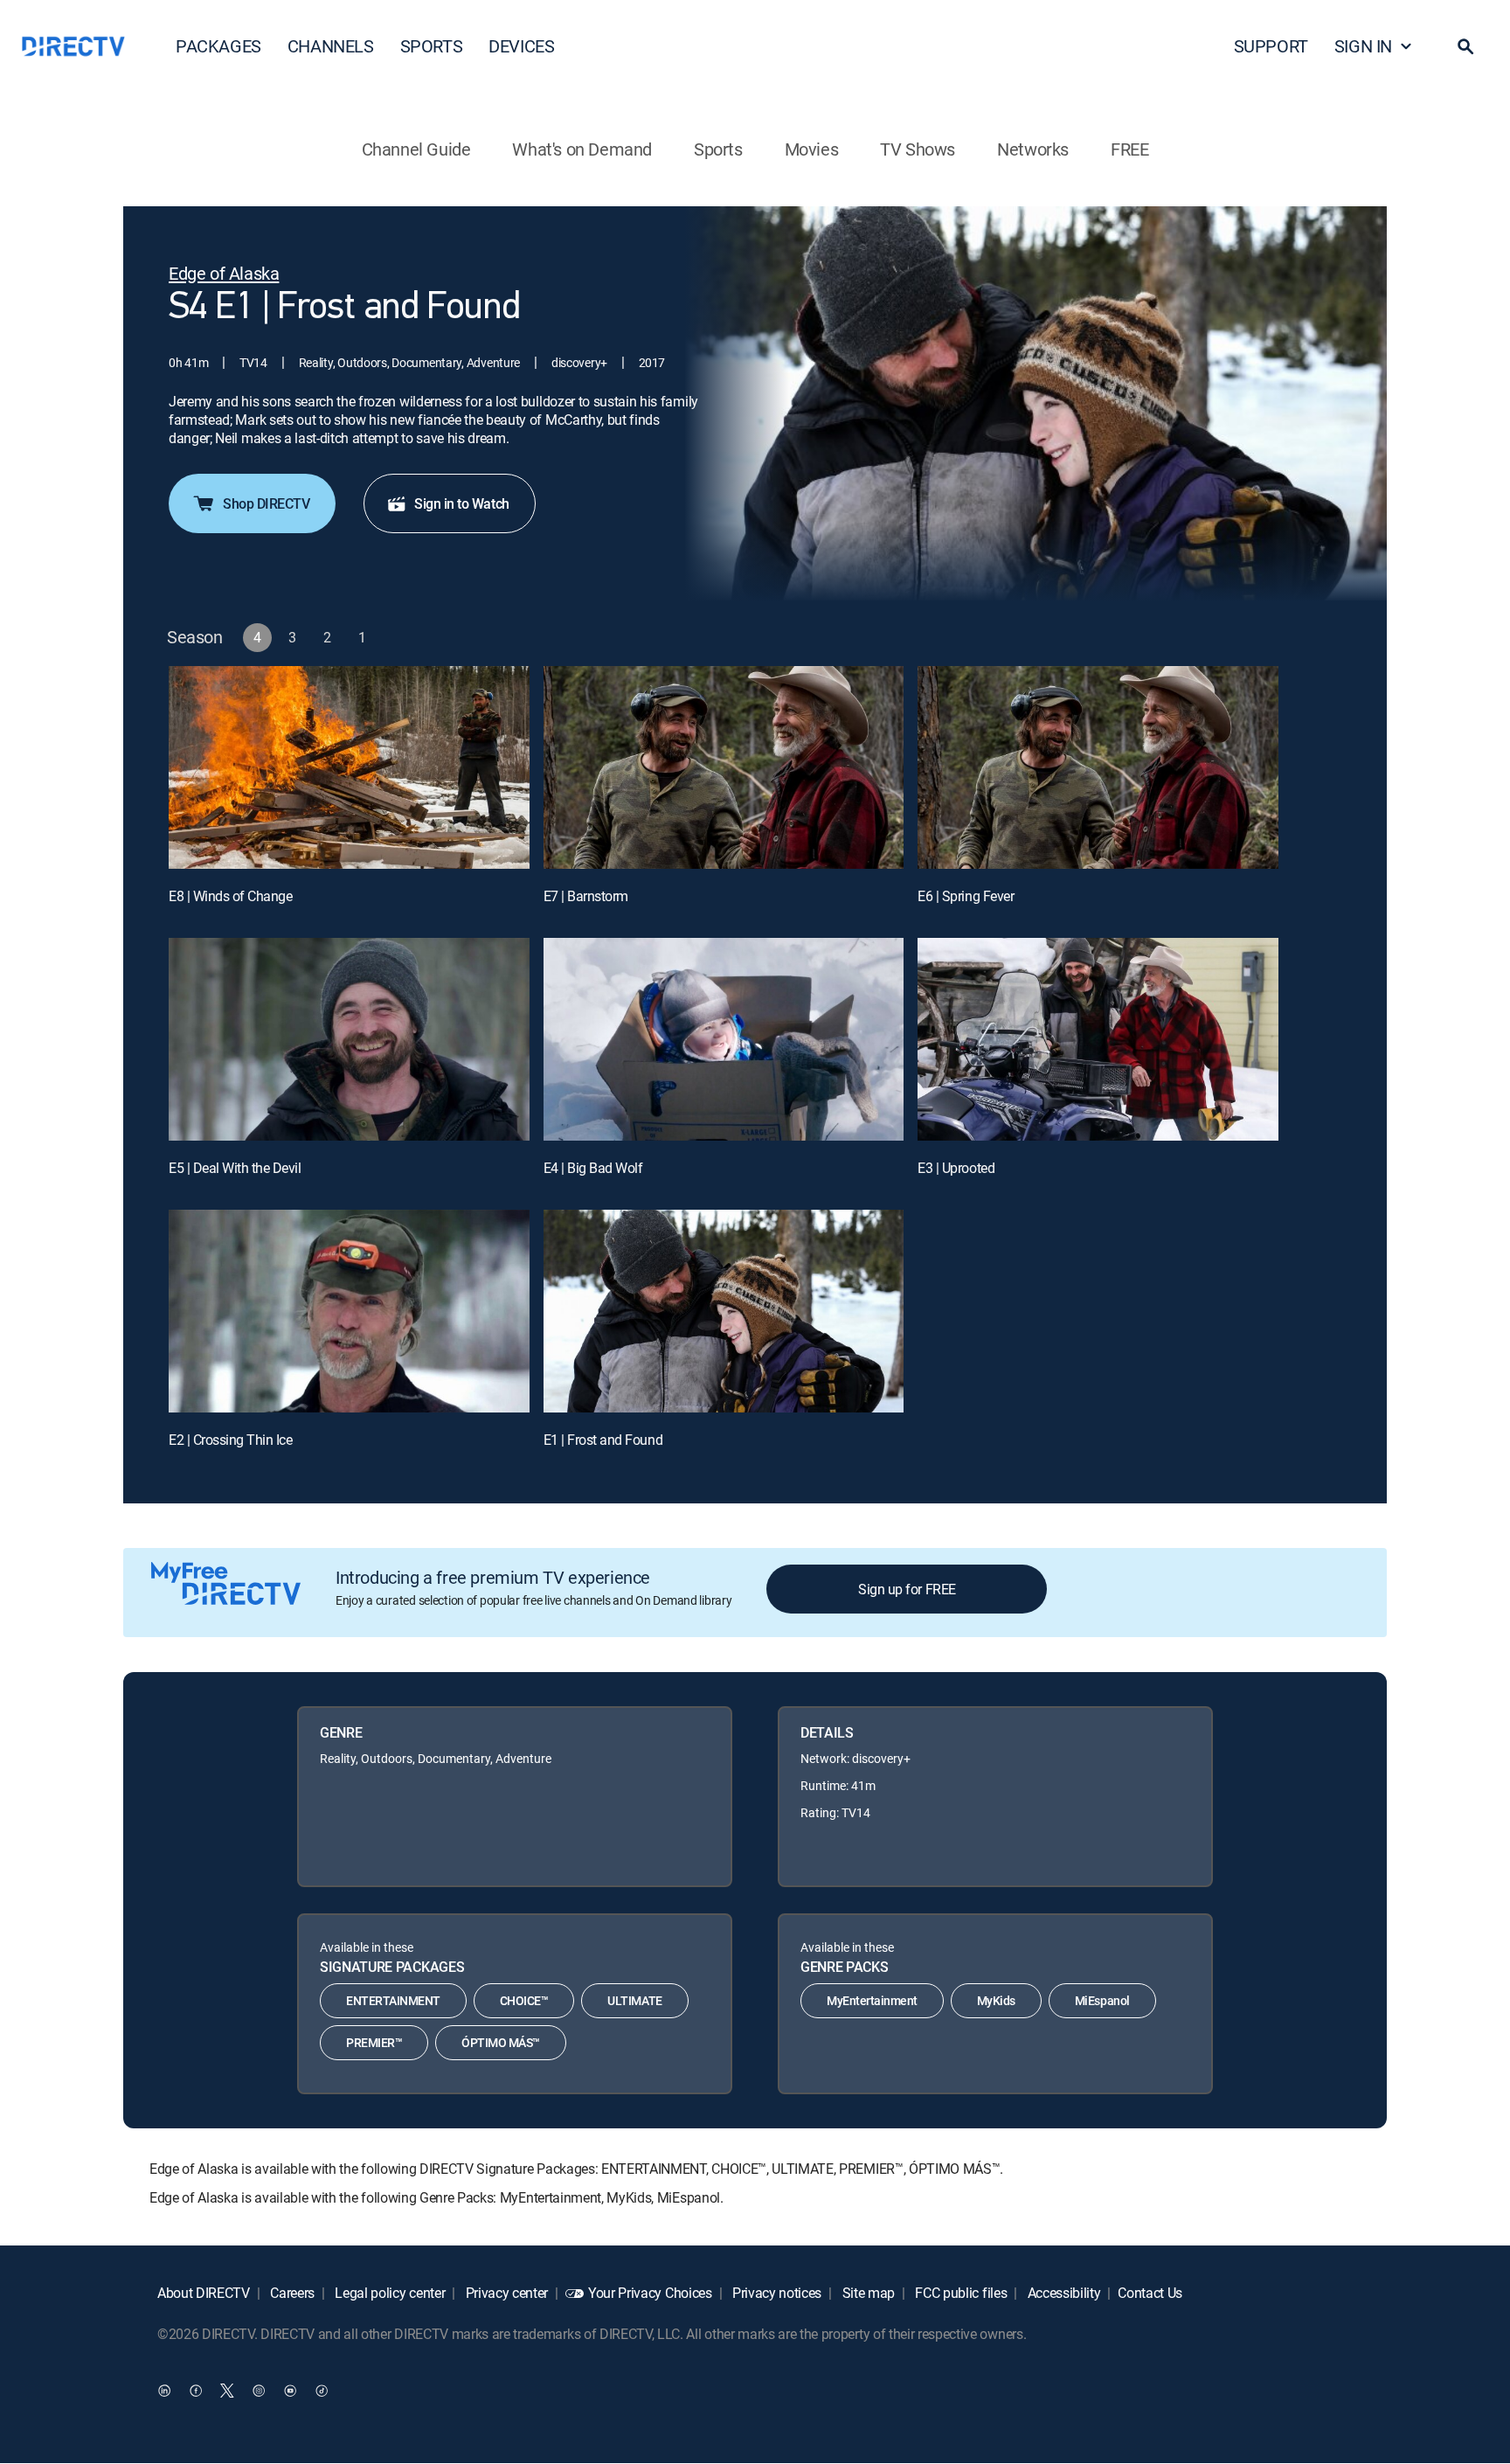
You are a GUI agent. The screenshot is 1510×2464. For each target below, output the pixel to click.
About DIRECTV (204, 2293)
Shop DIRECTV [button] (266, 503)
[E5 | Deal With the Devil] (349, 1039)
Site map (867, 2293)
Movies (812, 149)
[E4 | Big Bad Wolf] (724, 1039)
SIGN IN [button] (1363, 46)
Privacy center (505, 2293)
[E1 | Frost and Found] (724, 1311)
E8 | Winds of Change (230, 896)
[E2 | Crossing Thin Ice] (349, 1311)
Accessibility (1063, 2293)
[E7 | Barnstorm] (724, 767)
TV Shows (918, 149)
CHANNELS (331, 46)
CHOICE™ (524, 2000)
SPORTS (432, 46)
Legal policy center (389, 2293)
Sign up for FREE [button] (907, 1589)
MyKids (996, 2000)
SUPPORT (1271, 46)
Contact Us (1150, 2293)
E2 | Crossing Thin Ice (230, 1440)
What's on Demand (582, 149)
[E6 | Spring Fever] (1098, 767)
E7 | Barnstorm (586, 896)
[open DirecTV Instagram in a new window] (259, 2391)
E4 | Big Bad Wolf (593, 1168)
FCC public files (960, 2293)
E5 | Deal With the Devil (235, 1168)
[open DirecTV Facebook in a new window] (196, 2391)
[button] (1465, 46)
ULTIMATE (634, 2000)
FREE (1129, 149)
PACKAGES (218, 46)
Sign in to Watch (461, 503)
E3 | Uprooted (956, 1168)
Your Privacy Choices (650, 2293)
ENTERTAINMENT (393, 2000)
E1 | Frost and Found (603, 1440)
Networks (1033, 149)
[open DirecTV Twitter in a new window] (227, 2391)
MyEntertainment (872, 2000)
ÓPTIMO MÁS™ (501, 2042)
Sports (718, 149)
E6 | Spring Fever (966, 896)
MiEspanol (1102, 2000)
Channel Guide (416, 149)
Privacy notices (775, 2293)
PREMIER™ (374, 2042)
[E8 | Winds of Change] (349, 767)
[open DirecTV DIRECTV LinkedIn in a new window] (164, 2391)
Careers (291, 2293)
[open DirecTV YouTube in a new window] (290, 2391)
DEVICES (521, 46)
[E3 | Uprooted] (1098, 1039)
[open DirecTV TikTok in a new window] (322, 2391)
